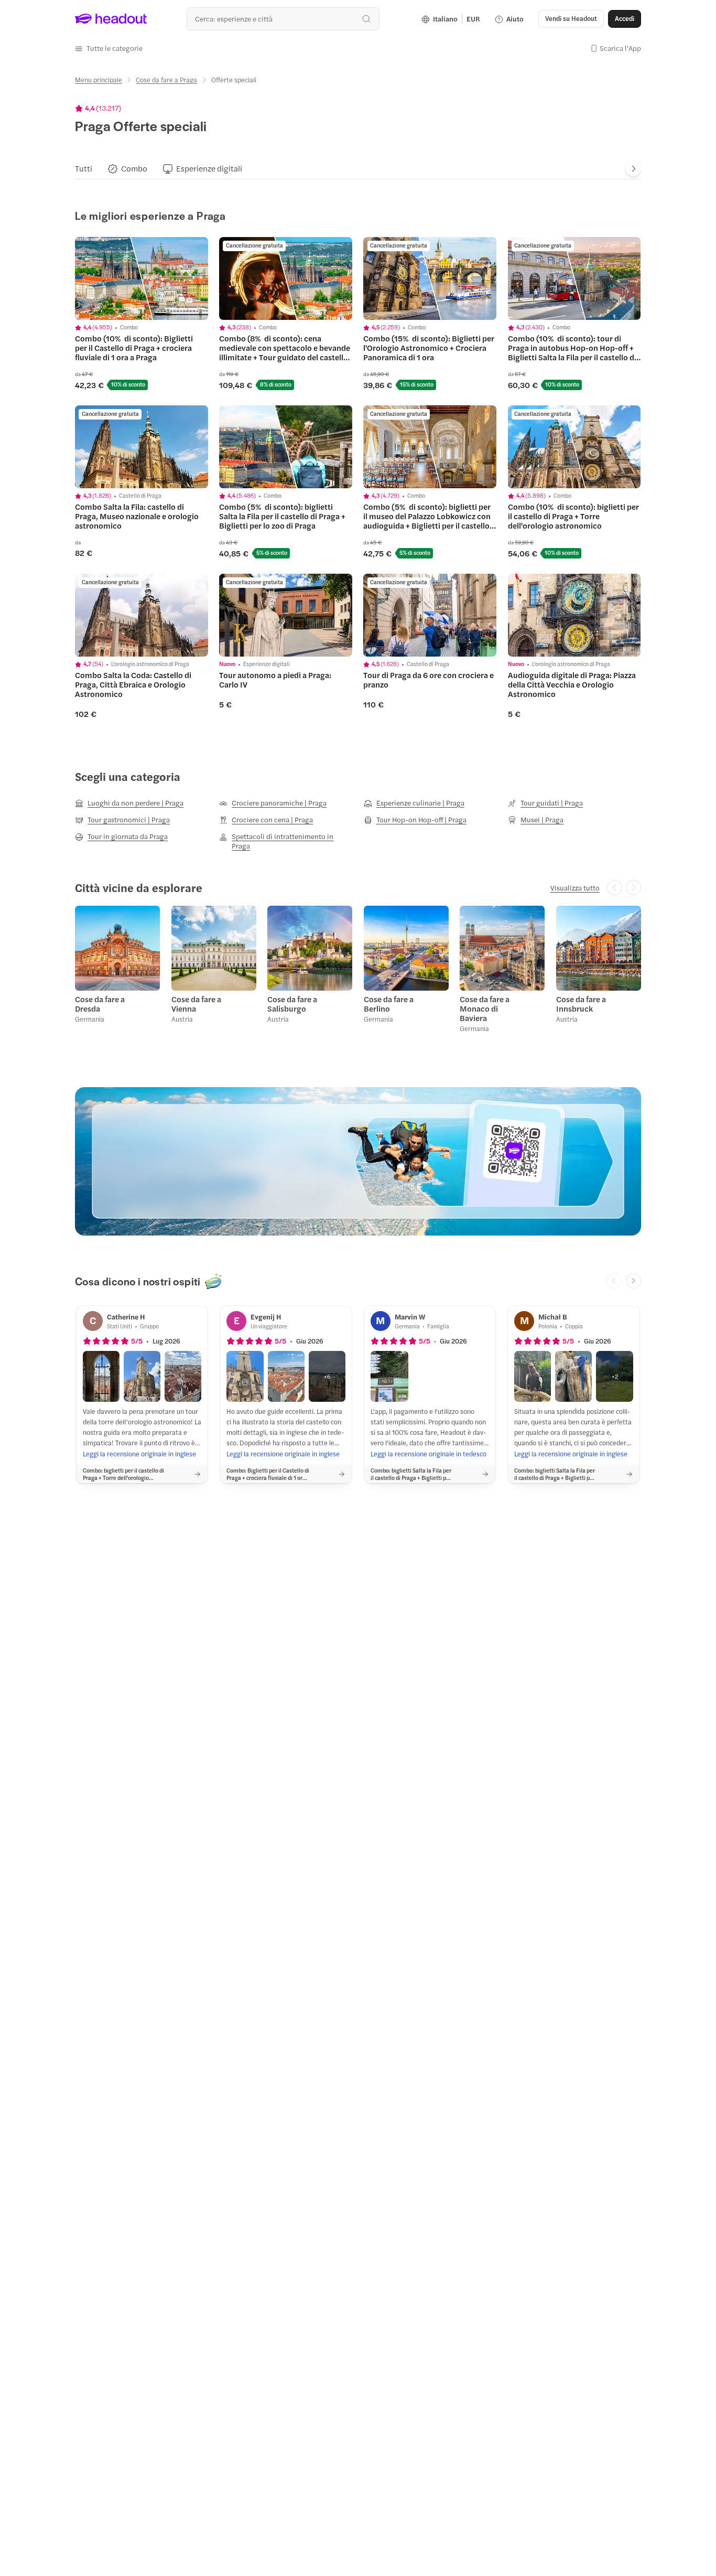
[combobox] (283, 19)
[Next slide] (633, 169)
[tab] (84, 169)
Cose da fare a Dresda (100, 1004)
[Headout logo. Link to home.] (111, 19)
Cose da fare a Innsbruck (581, 1004)
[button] (109, 48)
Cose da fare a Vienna (196, 1004)
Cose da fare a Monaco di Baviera (485, 1008)
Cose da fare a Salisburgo (292, 1004)
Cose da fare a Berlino (389, 1004)
